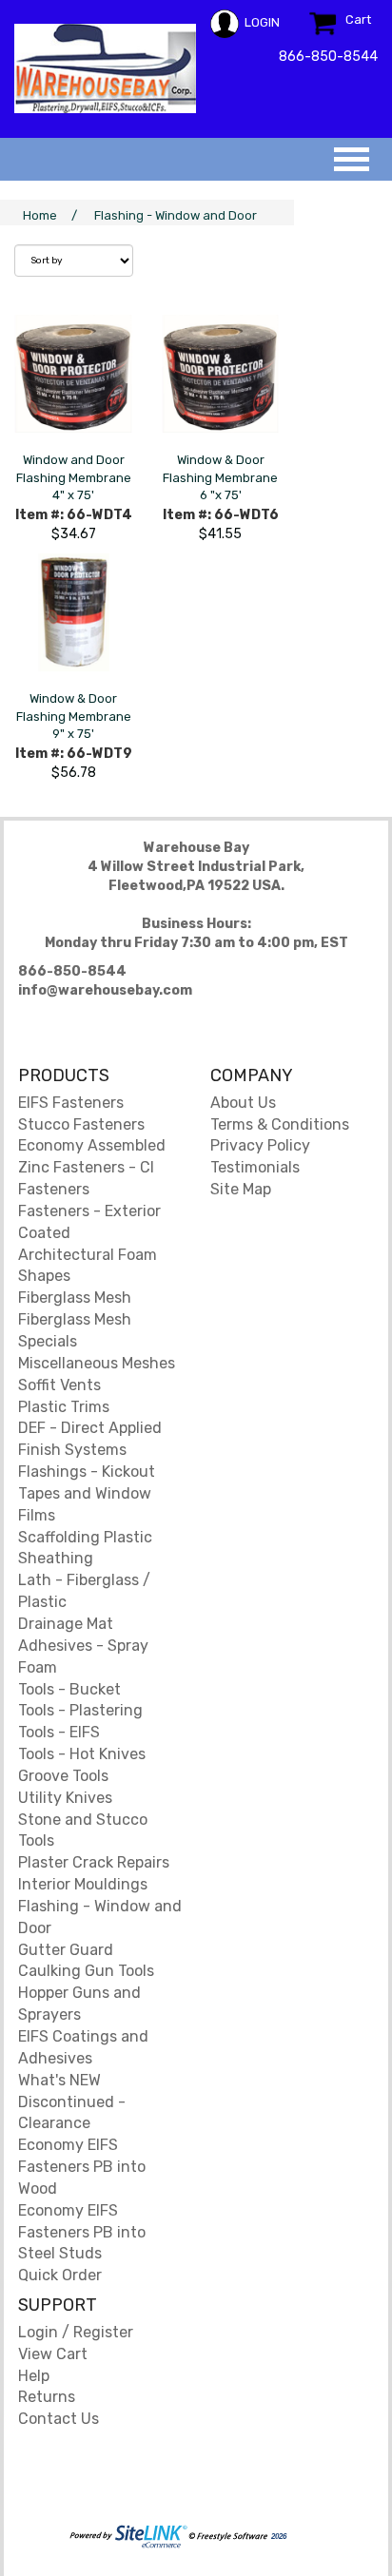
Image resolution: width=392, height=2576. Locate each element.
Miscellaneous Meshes (97, 1363)
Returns (47, 2397)
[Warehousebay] (105, 68)
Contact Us (59, 2419)
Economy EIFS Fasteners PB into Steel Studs (82, 2232)
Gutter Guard (66, 1950)
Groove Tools (63, 1776)
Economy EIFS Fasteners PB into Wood (82, 2167)
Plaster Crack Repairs (94, 1862)
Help (34, 2376)
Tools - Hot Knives (82, 1754)
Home (40, 215)
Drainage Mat (66, 1624)
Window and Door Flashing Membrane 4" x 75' (74, 477)
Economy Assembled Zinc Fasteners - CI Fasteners (92, 1167)
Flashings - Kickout (87, 1472)
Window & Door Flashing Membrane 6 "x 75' (220, 477)
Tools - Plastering (80, 1710)
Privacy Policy (260, 1145)
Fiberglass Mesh (75, 1298)
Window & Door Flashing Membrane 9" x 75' (74, 716)
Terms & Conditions (280, 1124)
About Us (243, 1103)
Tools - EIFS (59, 1732)
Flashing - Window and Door (176, 215)
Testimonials (255, 1167)
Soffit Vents (59, 1385)
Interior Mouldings (83, 1884)
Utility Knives (65, 1798)
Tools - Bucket (69, 1689)
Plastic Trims (64, 1407)
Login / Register (76, 2332)
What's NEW (59, 2080)
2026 (278, 2537)
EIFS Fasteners (71, 1103)
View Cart (53, 2354)
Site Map (241, 1189)
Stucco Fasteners (81, 1124)
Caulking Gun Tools (86, 1971)
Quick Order (60, 2275)
